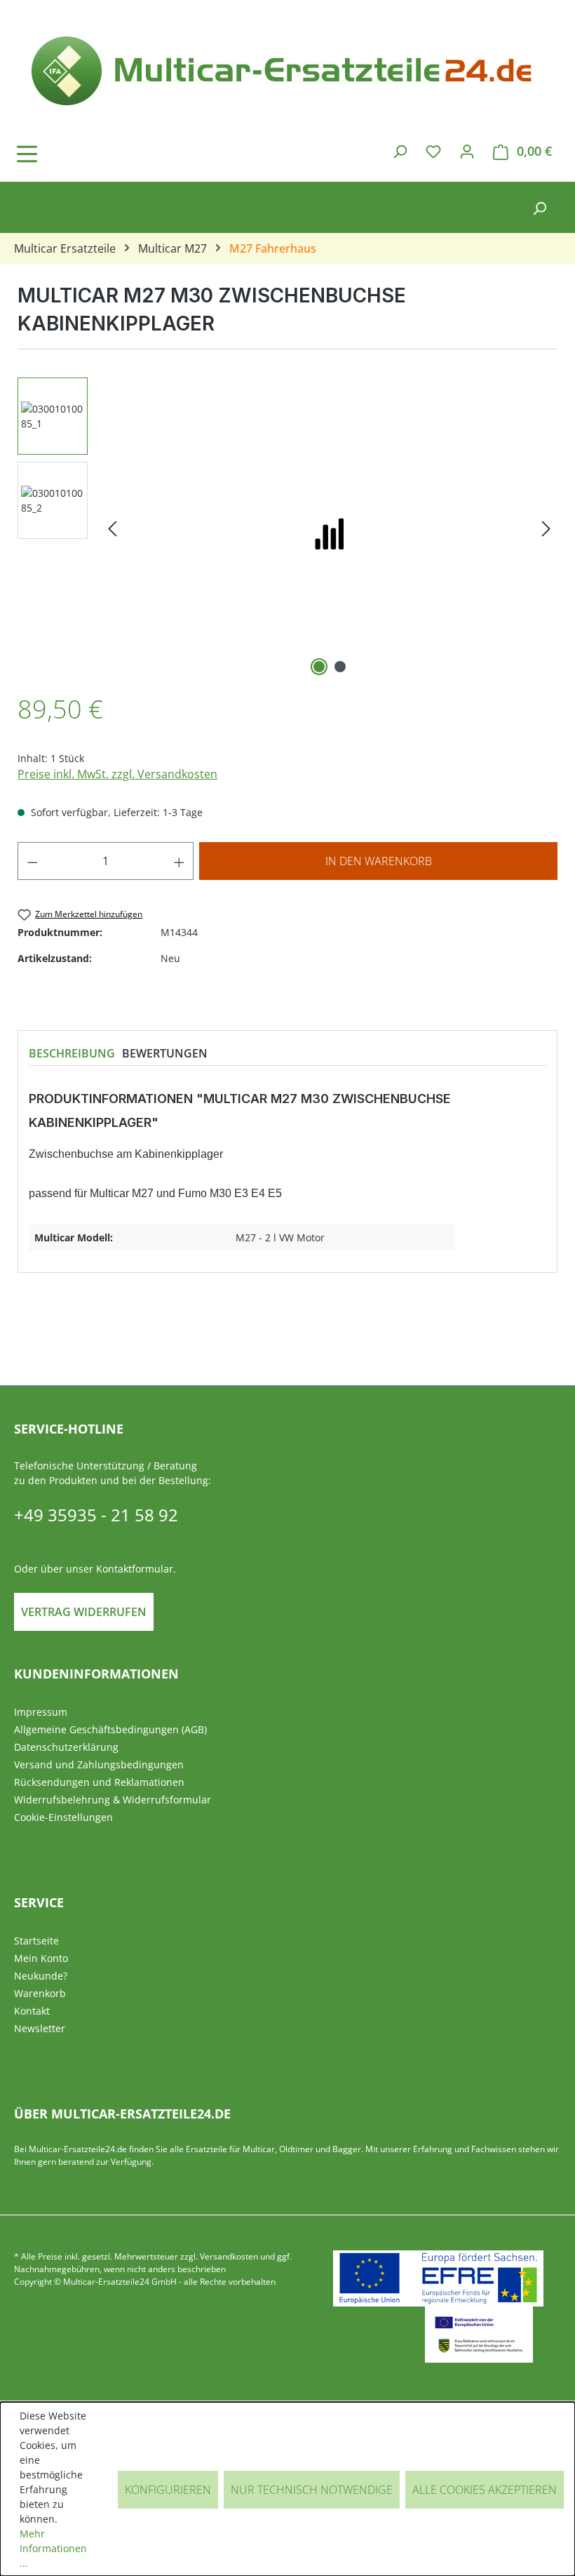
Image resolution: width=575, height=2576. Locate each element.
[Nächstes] (546, 529)
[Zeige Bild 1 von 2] (319, 667)
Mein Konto (41, 1958)
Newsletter (40, 2028)
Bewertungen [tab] (165, 1053)
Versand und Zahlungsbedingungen (99, 1764)
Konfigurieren (168, 2490)
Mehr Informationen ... (53, 2548)
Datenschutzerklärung (66, 1747)
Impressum (41, 1712)
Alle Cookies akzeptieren (485, 2490)
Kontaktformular (135, 1569)
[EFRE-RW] (479, 2335)
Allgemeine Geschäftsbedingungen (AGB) (110, 1729)
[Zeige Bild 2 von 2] (340, 667)
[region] (287, 528)
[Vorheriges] (112, 529)
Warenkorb (40, 1993)
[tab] (72, 1053)
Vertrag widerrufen (84, 1612)
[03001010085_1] (329, 528)
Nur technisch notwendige (312, 2490)
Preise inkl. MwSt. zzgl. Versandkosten (117, 774)
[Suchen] (400, 151)
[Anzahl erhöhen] (180, 861)
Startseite (36, 1941)
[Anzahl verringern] (32, 861)
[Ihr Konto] (467, 151)
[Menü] (67, 154)
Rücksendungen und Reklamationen (99, 1782)
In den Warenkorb (379, 861)
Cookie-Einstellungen (63, 1817)
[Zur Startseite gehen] (287, 68)
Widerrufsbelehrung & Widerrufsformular (113, 1800)
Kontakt (32, 2011)
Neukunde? (41, 1976)
